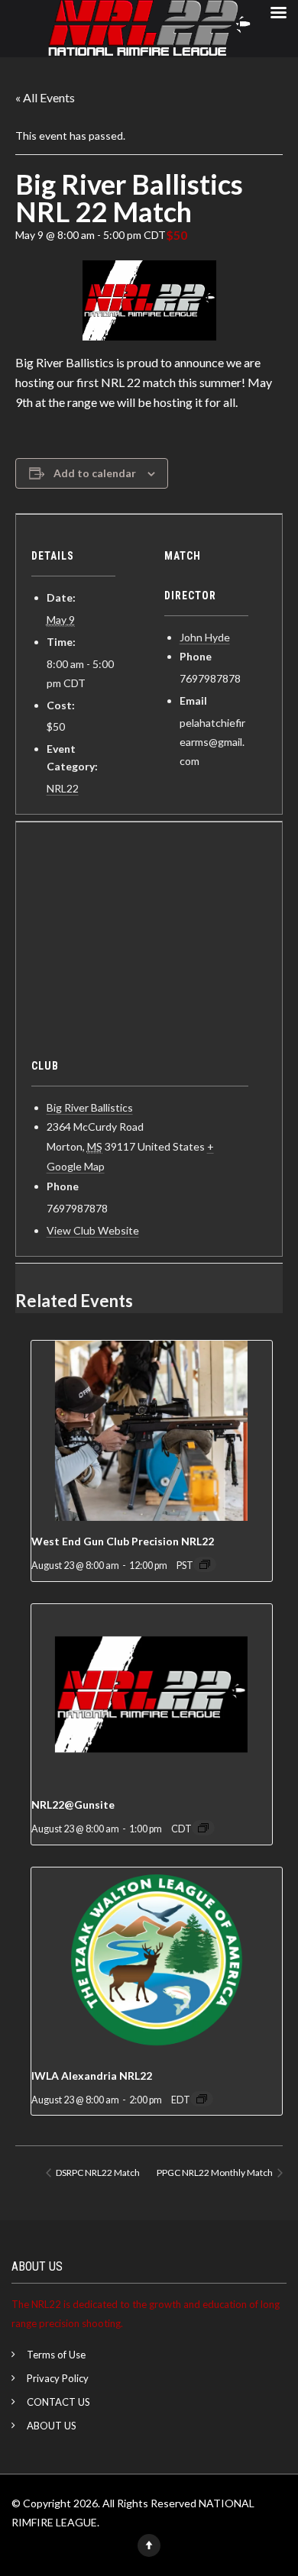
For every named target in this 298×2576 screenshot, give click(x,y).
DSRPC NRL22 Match (97, 2172)
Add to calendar (95, 473)
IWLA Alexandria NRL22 (92, 2076)
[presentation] (152, 1431)
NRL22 (63, 788)
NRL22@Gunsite (73, 1804)
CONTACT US (58, 2402)
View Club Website (93, 1230)
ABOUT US (52, 2426)
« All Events (45, 97)
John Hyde (205, 637)
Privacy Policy (58, 2378)
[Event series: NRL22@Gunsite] (203, 1828)
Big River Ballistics (90, 1107)
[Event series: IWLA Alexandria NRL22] (202, 2099)
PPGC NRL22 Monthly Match (215, 2172)
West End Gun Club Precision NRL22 (123, 1541)
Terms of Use (56, 2355)
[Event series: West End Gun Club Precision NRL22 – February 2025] (205, 1564)
